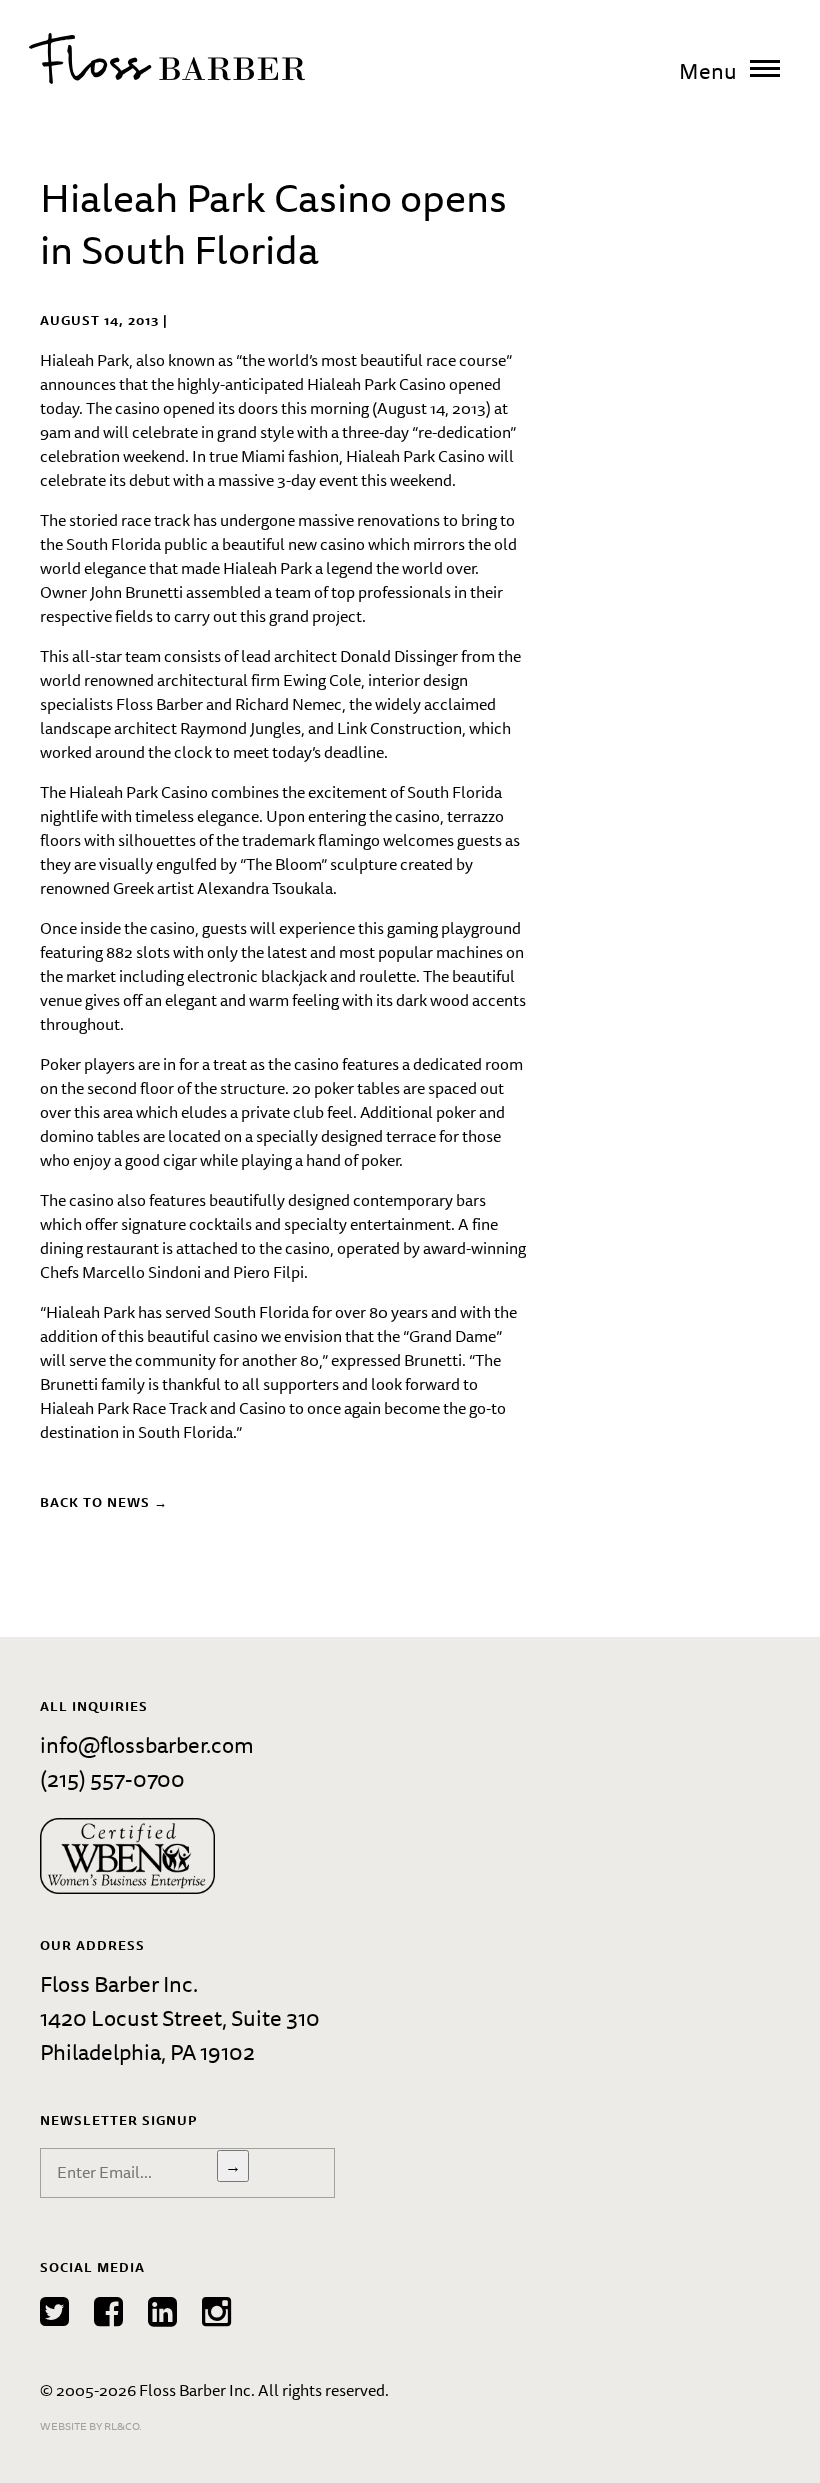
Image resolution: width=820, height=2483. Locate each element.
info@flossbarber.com (147, 1744)
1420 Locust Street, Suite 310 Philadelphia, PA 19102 (180, 2034)
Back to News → (104, 1502)
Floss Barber (167, 58)
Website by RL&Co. (91, 2425)
